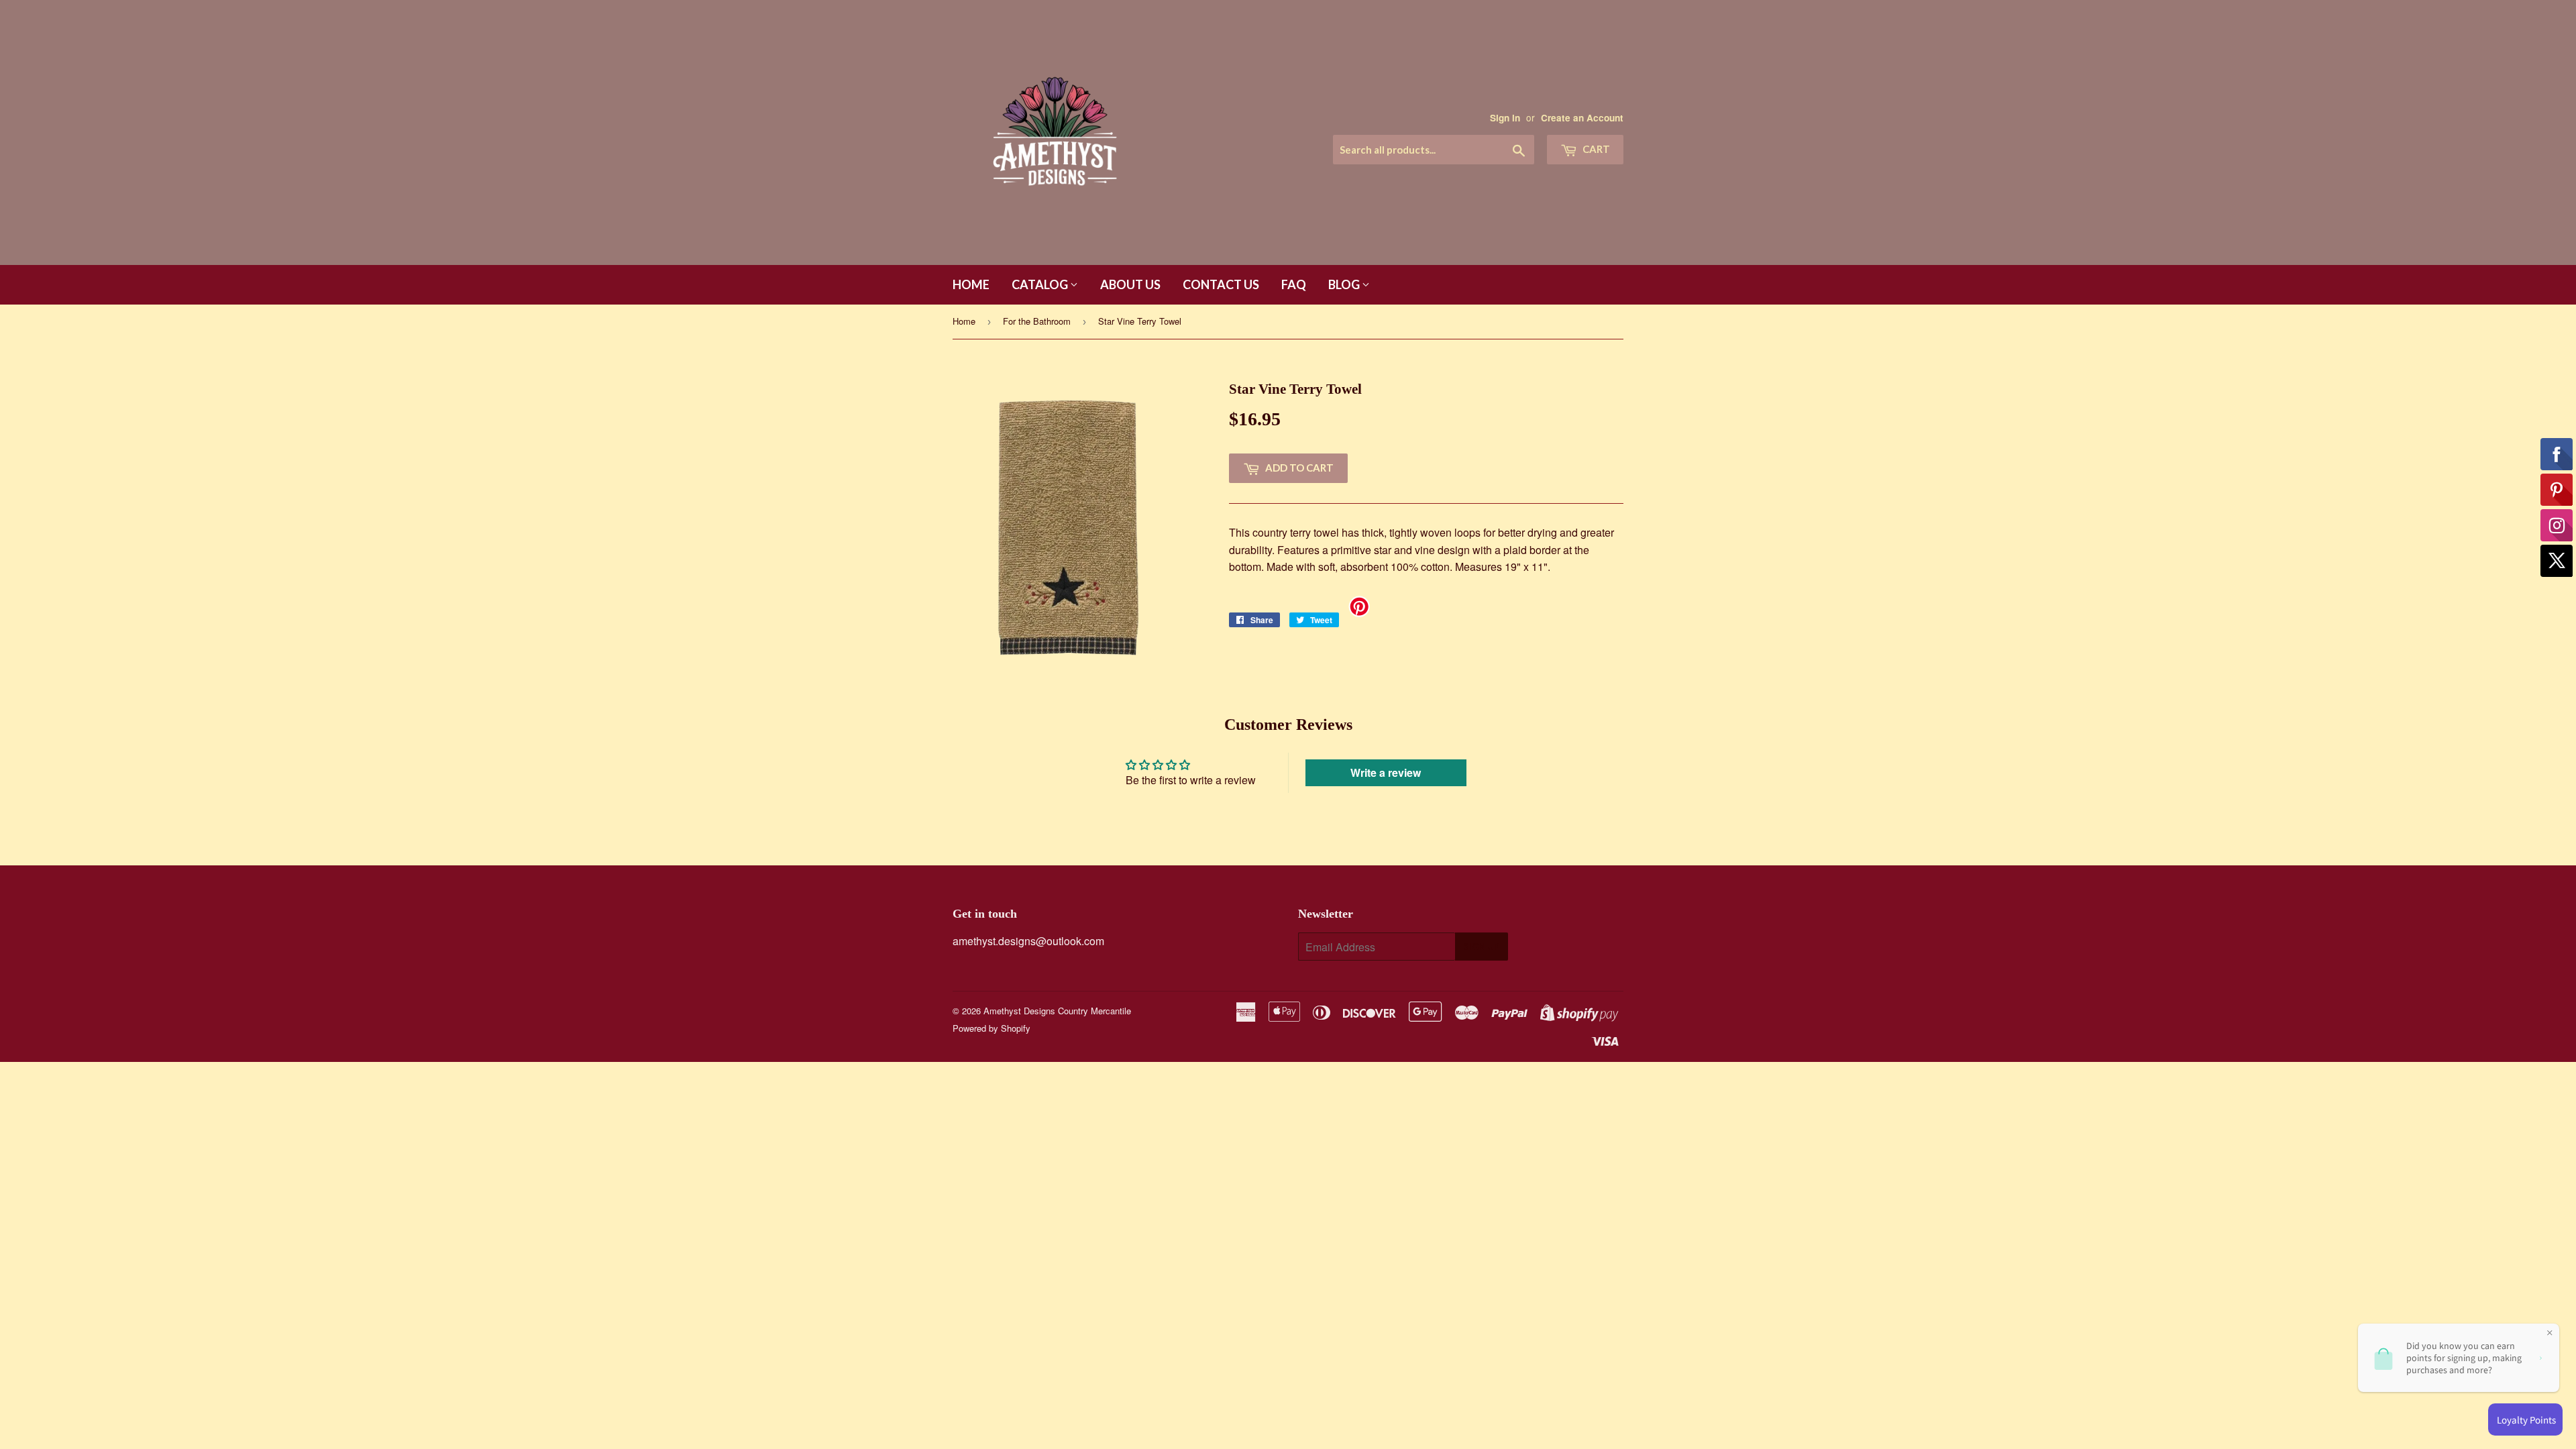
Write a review (1386, 772)
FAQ (1294, 284)
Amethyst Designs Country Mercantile (1057, 1011)
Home (971, 284)
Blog (1345, 284)
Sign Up (1482, 947)
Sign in (1505, 118)
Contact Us (1221, 284)
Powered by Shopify (991, 1028)
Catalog (1041, 284)
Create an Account (1582, 118)
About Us (1130, 284)
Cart (1595, 149)
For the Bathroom (1037, 321)
